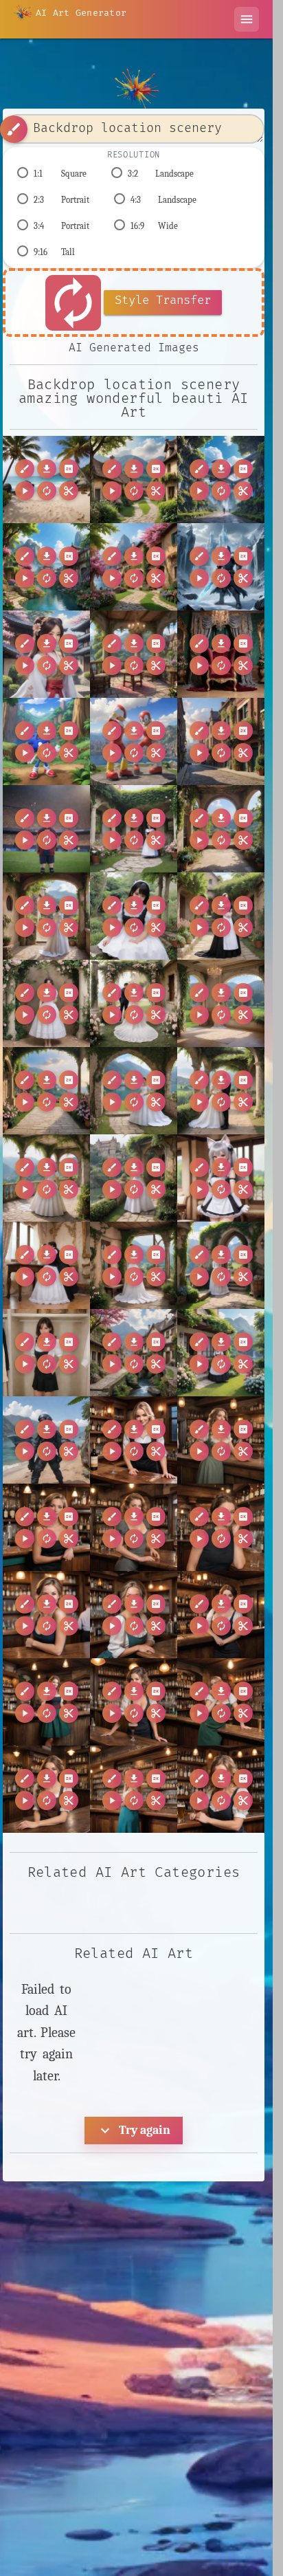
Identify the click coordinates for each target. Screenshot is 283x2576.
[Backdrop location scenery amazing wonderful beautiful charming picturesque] (134, 480)
